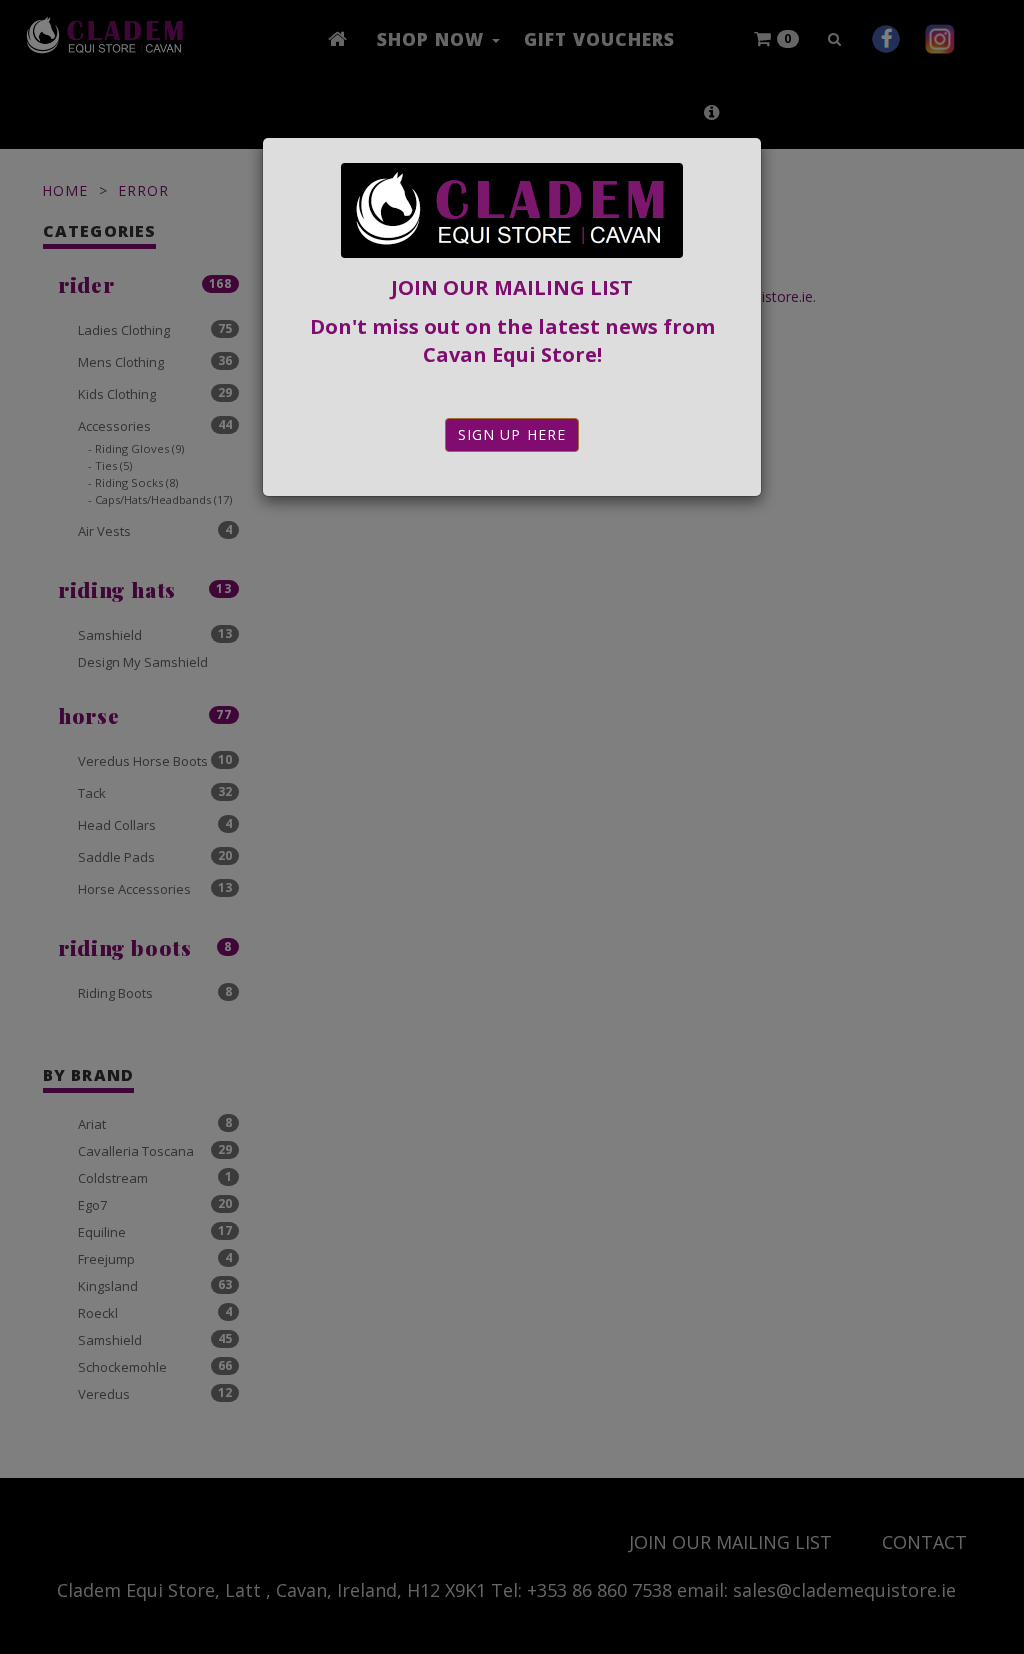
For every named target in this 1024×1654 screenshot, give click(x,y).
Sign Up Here (512, 434)
